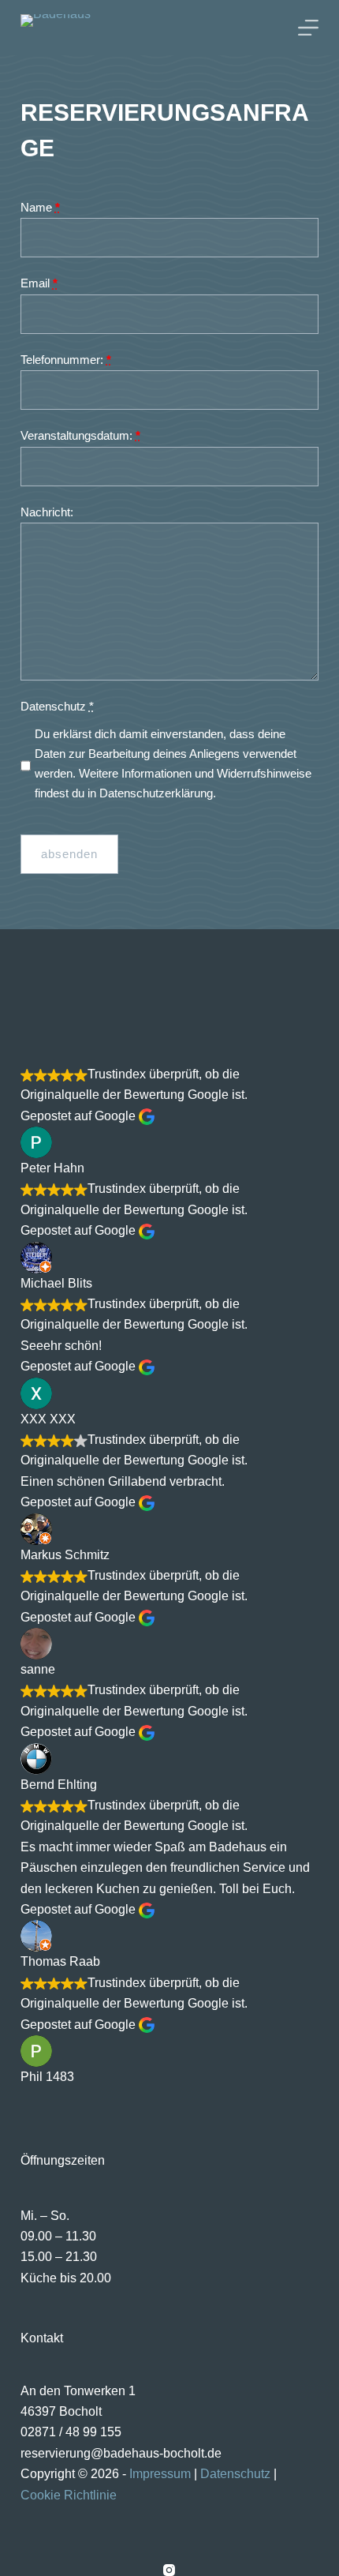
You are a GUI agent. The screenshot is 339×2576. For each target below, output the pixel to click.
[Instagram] (169, 2570)
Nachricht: (47, 512)
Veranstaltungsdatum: (80, 435)
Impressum (160, 2474)
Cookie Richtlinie (69, 2495)
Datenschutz (57, 706)
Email (39, 283)
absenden (69, 854)
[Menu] (308, 28)
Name (40, 207)
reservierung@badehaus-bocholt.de (121, 2453)
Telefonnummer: (66, 360)
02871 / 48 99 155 (71, 2432)
